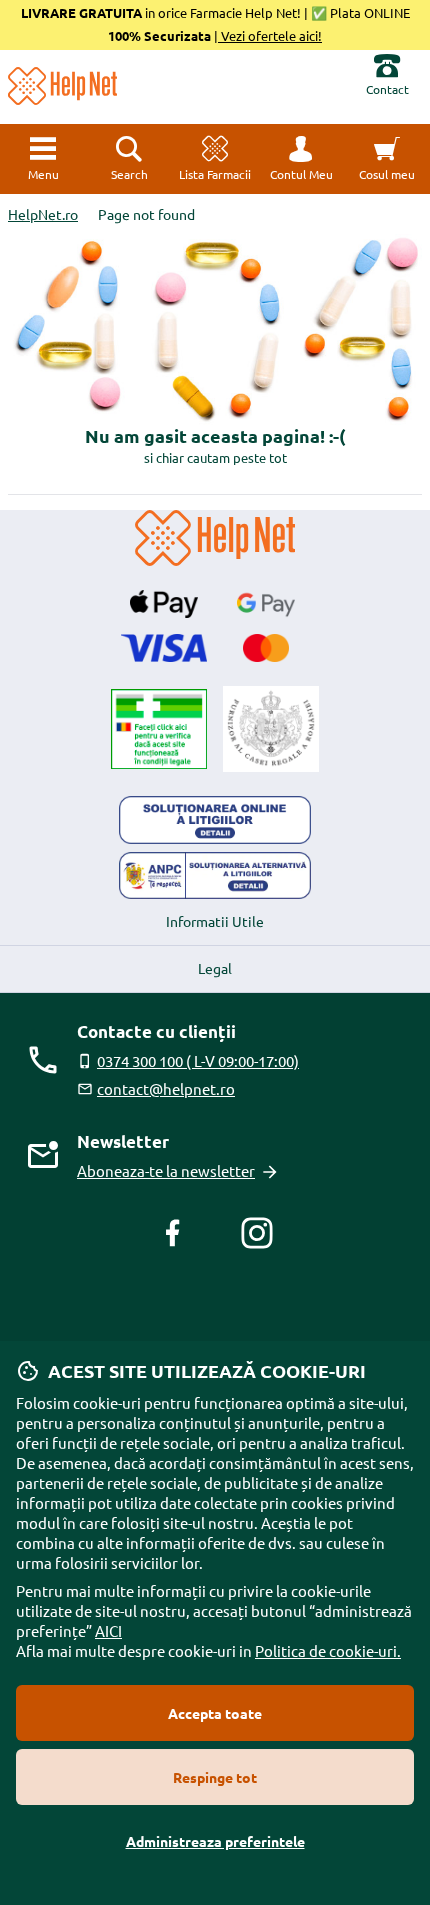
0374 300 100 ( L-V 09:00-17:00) (198, 1060)
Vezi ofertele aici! (270, 35)
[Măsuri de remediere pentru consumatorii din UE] (215, 820)
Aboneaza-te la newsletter (166, 1170)
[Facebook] (173, 1233)
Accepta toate (215, 1713)
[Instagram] (257, 1233)
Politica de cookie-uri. (328, 1650)
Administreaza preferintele (215, 1841)
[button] (301, 159)
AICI (108, 1630)
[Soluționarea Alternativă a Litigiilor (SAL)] (215, 876)
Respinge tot (215, 1777)
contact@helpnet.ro (166, 1088)
